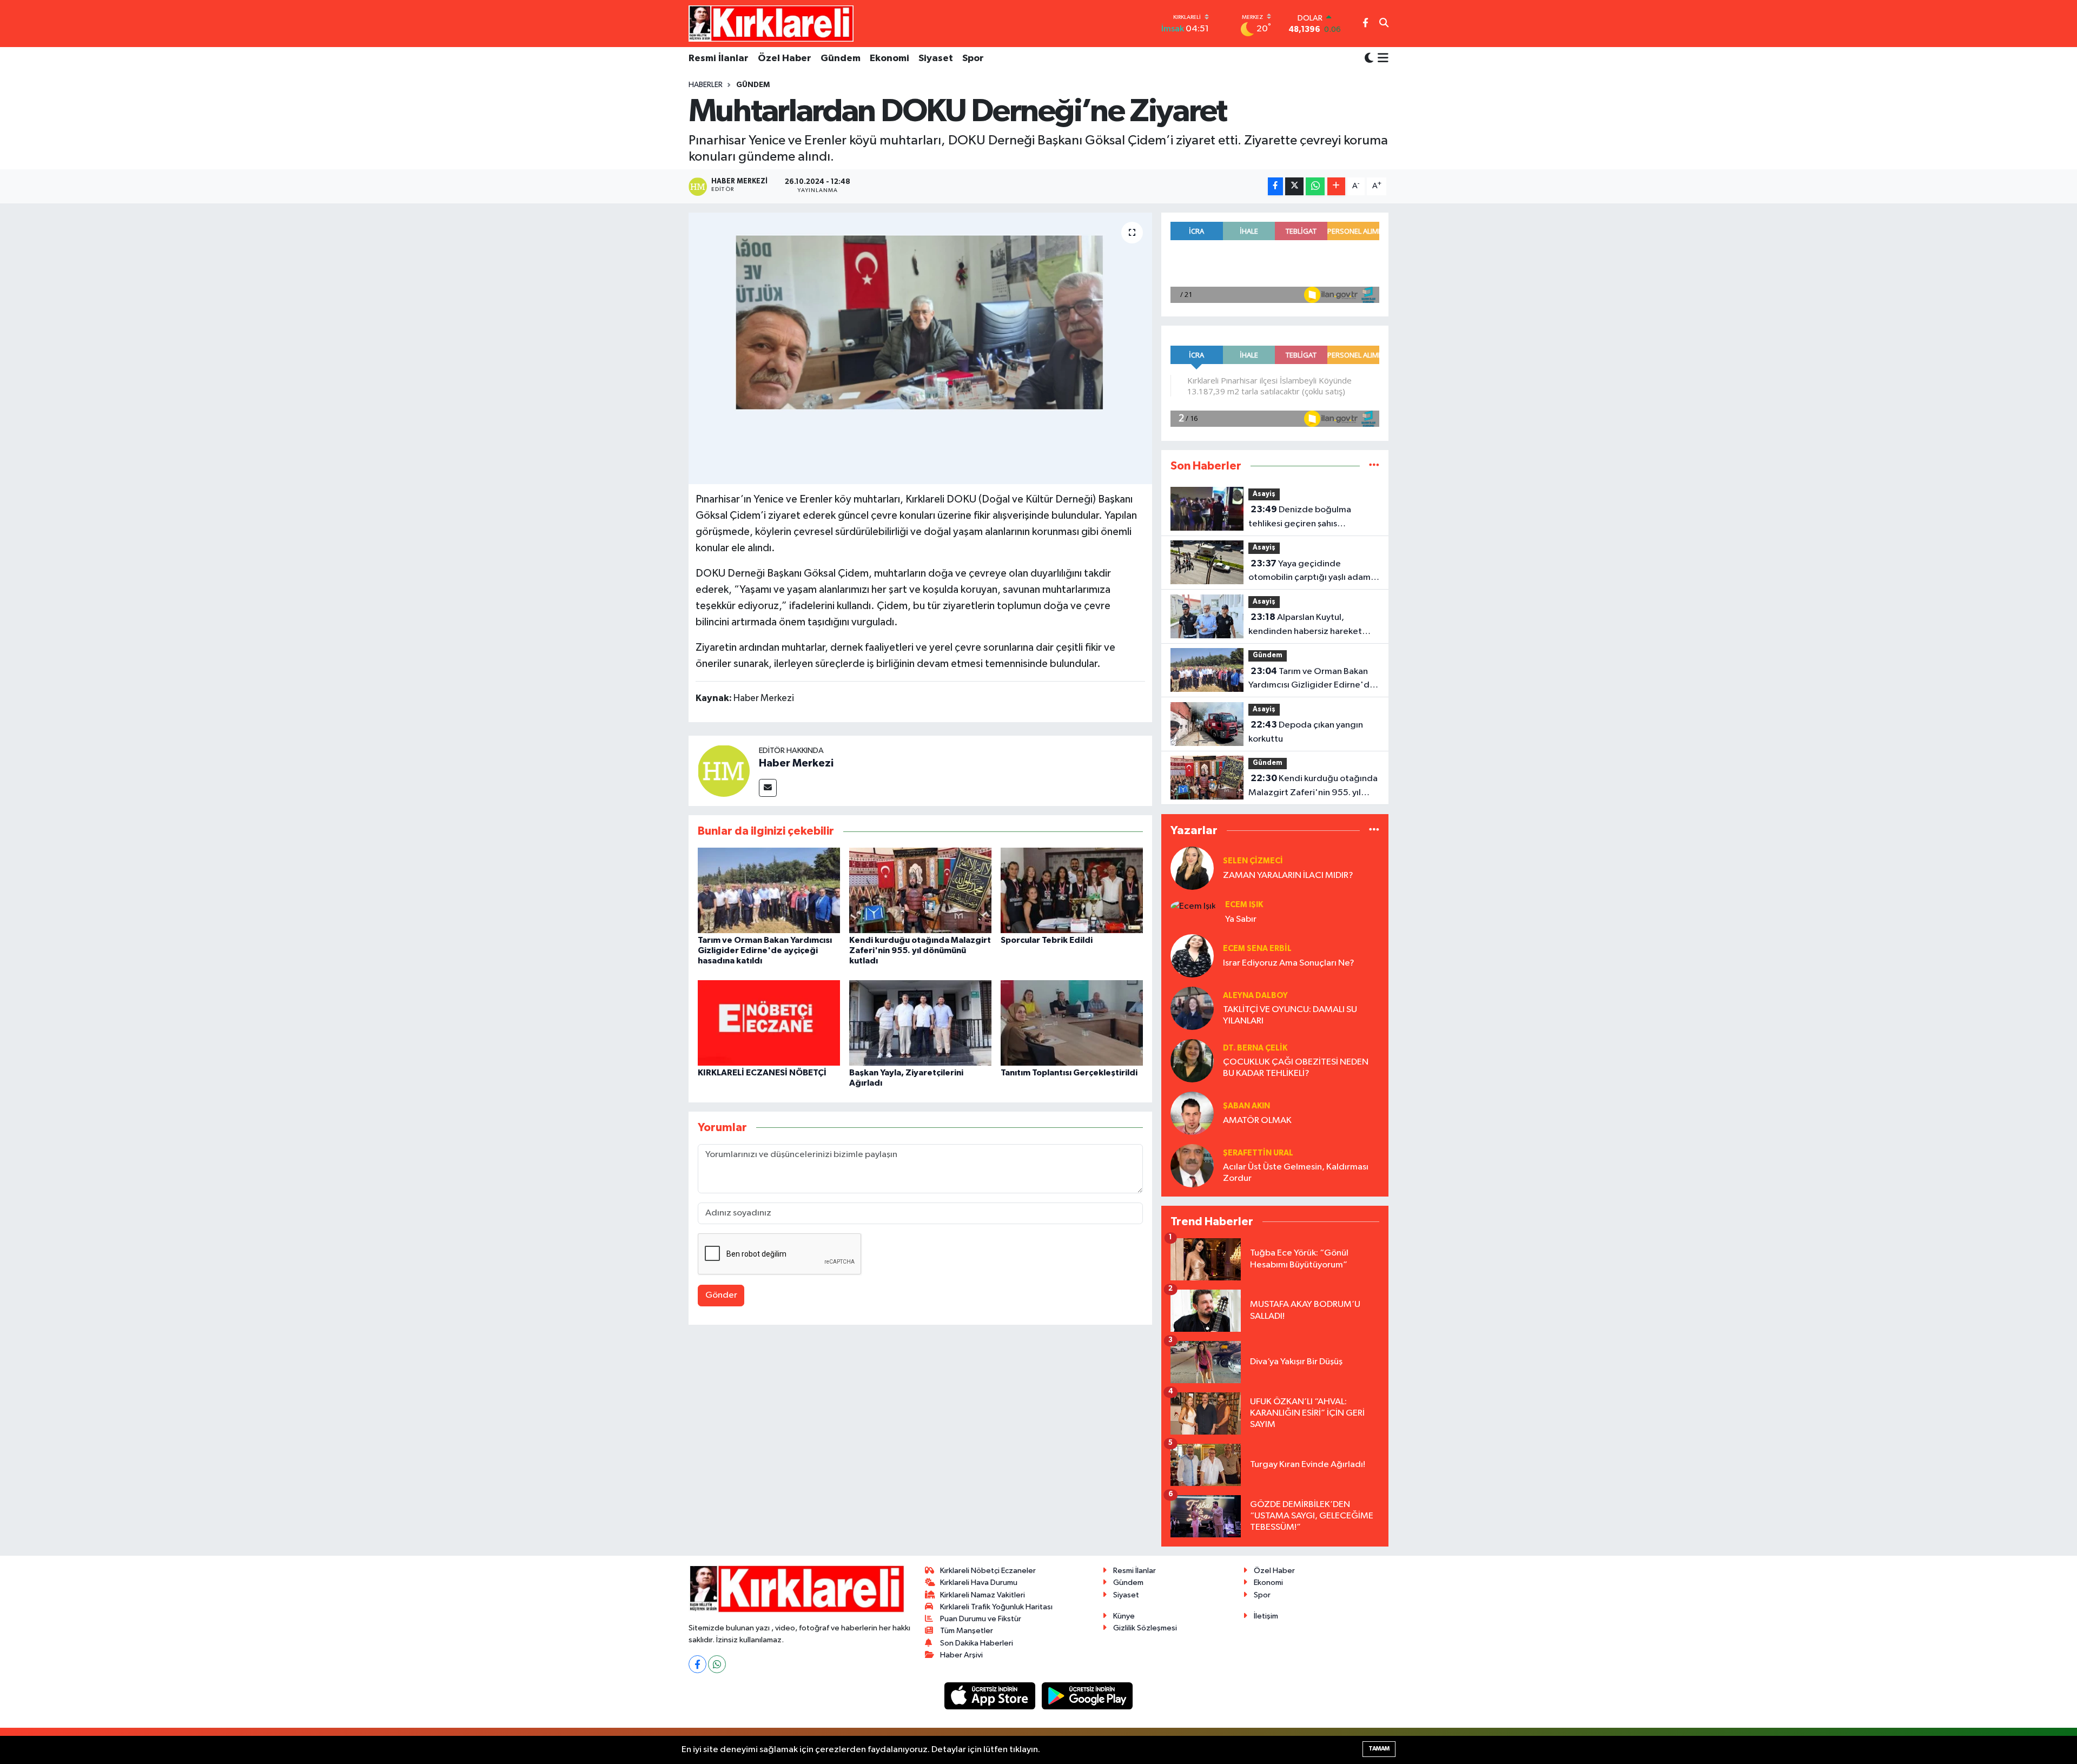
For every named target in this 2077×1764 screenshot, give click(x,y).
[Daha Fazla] (1336, 186)
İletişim (1266, 1616)
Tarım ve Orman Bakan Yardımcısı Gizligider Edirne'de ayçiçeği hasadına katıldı (765, 950)
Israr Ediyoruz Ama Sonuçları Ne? (1289, 963)
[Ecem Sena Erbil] (1192, 956)
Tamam (1379, 1749)
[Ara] (1384, 24)
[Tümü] (1374, 466)
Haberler (706, 85)
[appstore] (991, 1696)
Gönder (721, 1295)
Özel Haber (785, 58)
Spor (973, 58)
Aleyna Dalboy (1255, 996)
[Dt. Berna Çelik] (1192, 1061)
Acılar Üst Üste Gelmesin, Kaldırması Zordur (1296, 1173)
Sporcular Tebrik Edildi (1047, 940)
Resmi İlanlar (719, 58)
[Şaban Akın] (1192, 1113)
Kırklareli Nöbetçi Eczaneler (988, 1571)
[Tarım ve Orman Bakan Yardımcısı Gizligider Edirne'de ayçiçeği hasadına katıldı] (769, 890)
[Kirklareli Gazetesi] (771, 23)
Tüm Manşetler (967, 1631)
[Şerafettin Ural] (1192, 1165)
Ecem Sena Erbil (1257, 949)
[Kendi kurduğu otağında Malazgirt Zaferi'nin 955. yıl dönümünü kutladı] (920, 890)
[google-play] (1087, 1696)
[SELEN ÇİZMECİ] (1192, 868)
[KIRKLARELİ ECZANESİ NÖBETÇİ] (769, 1023)
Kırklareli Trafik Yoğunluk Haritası (996, 1607)
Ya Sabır (1241, 919)
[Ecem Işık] (1193, 906)
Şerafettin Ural (1258, 1153)
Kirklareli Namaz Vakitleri (983, 1595)
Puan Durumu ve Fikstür (981, 1619)
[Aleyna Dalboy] (1192, 1008)
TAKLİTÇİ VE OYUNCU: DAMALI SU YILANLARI (1290, 1015)
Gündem (841, 58)
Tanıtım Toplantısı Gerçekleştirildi (1069, 1073)
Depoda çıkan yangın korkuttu (1306, 732)
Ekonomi (889, 58)
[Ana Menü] (1381, 59)
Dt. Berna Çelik (1255, 1048)
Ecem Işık (1244, 905)
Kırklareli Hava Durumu (979, 1583)
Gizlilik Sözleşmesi (1145, 1628)
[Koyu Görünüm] (1369, 59)
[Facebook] (697, 1664)
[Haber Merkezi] (724, 771)
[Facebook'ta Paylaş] (1275, 186)
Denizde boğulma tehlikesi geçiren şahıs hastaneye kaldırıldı (1300, 518)
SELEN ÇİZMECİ (1253, 861)
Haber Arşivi (961, 1655)
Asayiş (1264, 494)
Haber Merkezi (796, 763)
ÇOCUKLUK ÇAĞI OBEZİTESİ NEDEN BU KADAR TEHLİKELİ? (1296, 1068)
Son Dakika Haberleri (977, 1643)
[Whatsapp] (717, 1664)
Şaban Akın (1246, 1106)
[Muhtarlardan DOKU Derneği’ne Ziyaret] (920, 348)
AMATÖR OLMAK (1257, 1121)
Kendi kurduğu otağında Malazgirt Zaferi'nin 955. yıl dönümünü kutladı (920, 950)
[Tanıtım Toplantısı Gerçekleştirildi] (1072, 1023)
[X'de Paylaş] (1294, 186)
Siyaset (936, 58)
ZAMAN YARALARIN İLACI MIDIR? (1288, 876)
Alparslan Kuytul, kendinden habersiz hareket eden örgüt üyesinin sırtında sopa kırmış (1305, 625)
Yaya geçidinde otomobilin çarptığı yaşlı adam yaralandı (1309, 572)
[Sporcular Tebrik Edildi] (1072, 890)
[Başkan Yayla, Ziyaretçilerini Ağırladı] (920, 1023)
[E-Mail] (768, 788)
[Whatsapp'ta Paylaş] (1315, 186)
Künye (1124, 1616)
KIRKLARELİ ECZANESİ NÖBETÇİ (762, 1073)
